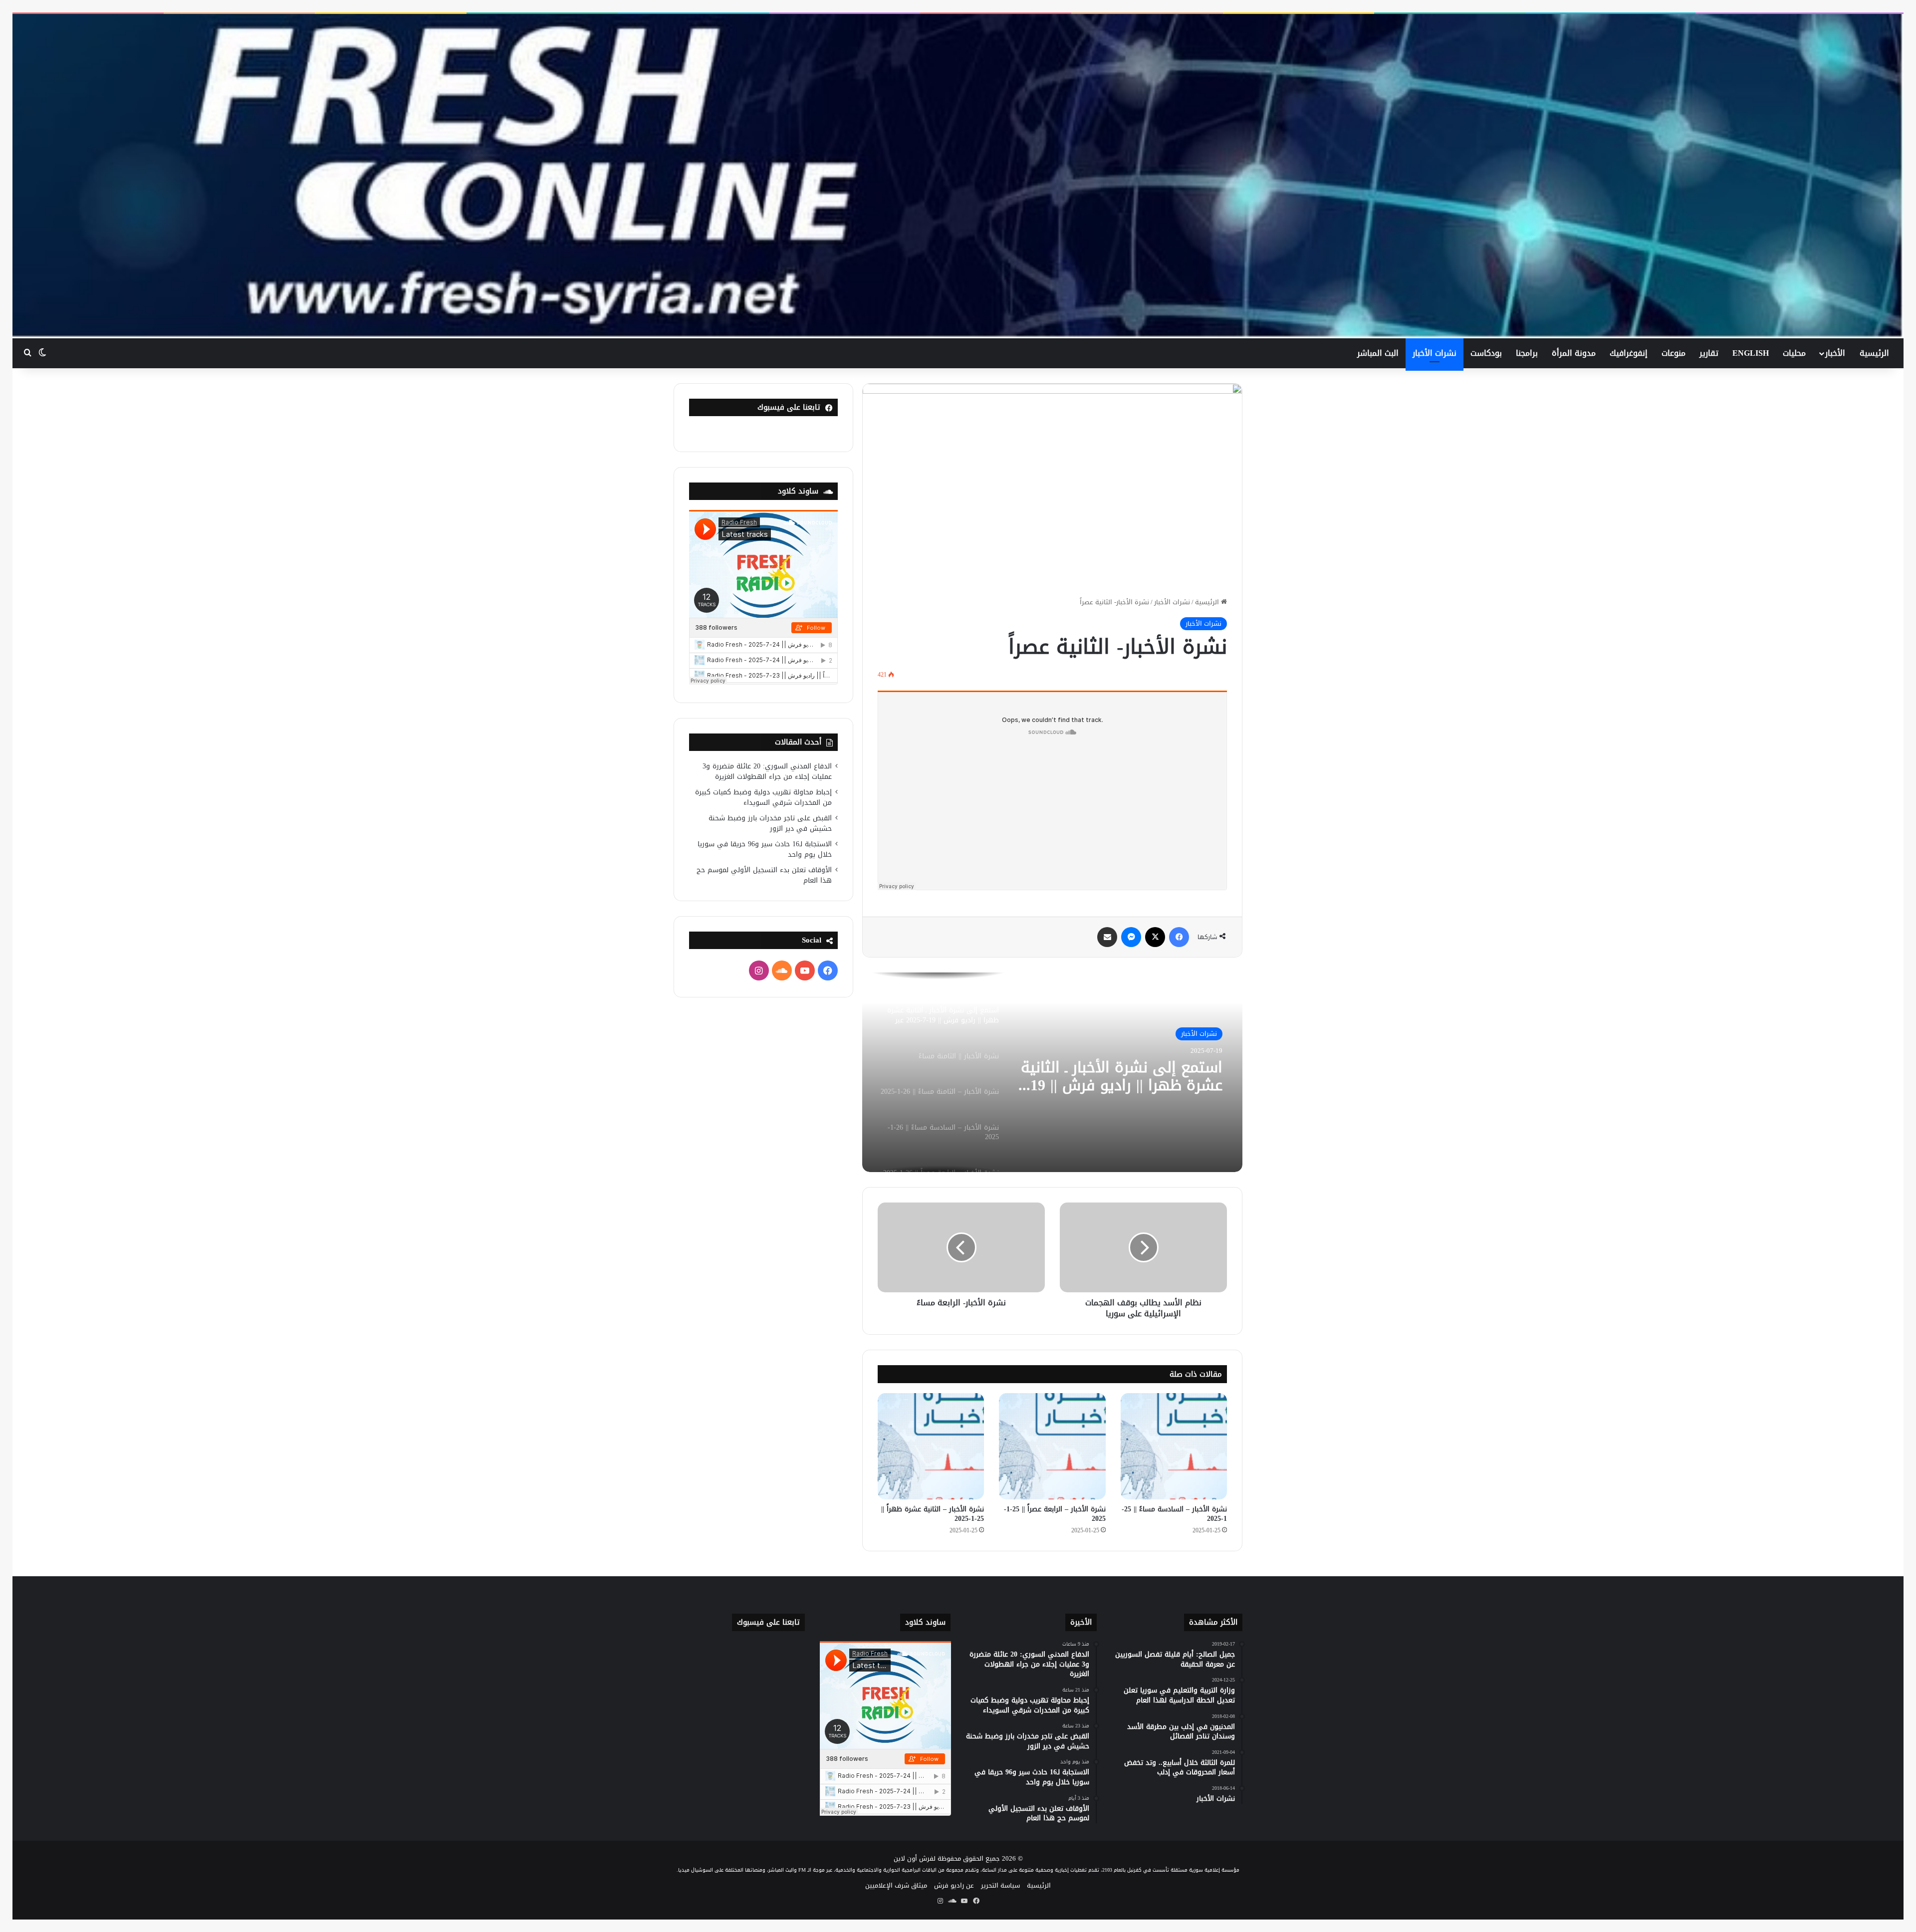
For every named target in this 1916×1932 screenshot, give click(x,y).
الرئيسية (1874, 353)
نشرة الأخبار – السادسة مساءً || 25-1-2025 (1174, 1514)
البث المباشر (1378, 353)
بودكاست (1486, 353)
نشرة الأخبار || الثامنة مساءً (1136, 1067)
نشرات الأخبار (1435, 353)
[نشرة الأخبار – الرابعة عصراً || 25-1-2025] (1052, 1446)
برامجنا (1527, 353)
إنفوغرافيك (1629, 353)
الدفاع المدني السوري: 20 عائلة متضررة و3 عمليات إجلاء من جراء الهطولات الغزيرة (767, 771)
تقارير (1709, 353)
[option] (1052, 1072)
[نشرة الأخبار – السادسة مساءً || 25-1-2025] (1174, 1446)
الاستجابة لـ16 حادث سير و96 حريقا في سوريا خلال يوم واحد (765, 849)
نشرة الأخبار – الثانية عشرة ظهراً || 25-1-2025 (933, 1514)
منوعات (1674, 353)
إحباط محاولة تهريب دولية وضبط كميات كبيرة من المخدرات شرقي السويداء (763, 797)
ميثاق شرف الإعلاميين (896, 1885)
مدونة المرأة (1574, 353)
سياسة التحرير (1000, 1885)
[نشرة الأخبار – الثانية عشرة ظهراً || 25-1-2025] (931, 1446)
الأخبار (1835, 353)
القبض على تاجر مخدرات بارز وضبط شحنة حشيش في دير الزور (770, 823)
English (1751, 353)
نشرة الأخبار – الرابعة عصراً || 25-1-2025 (1055, 1514)
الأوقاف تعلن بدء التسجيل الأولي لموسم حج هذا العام (764, 875)
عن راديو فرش (954, 1885)
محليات (1794, 353)
